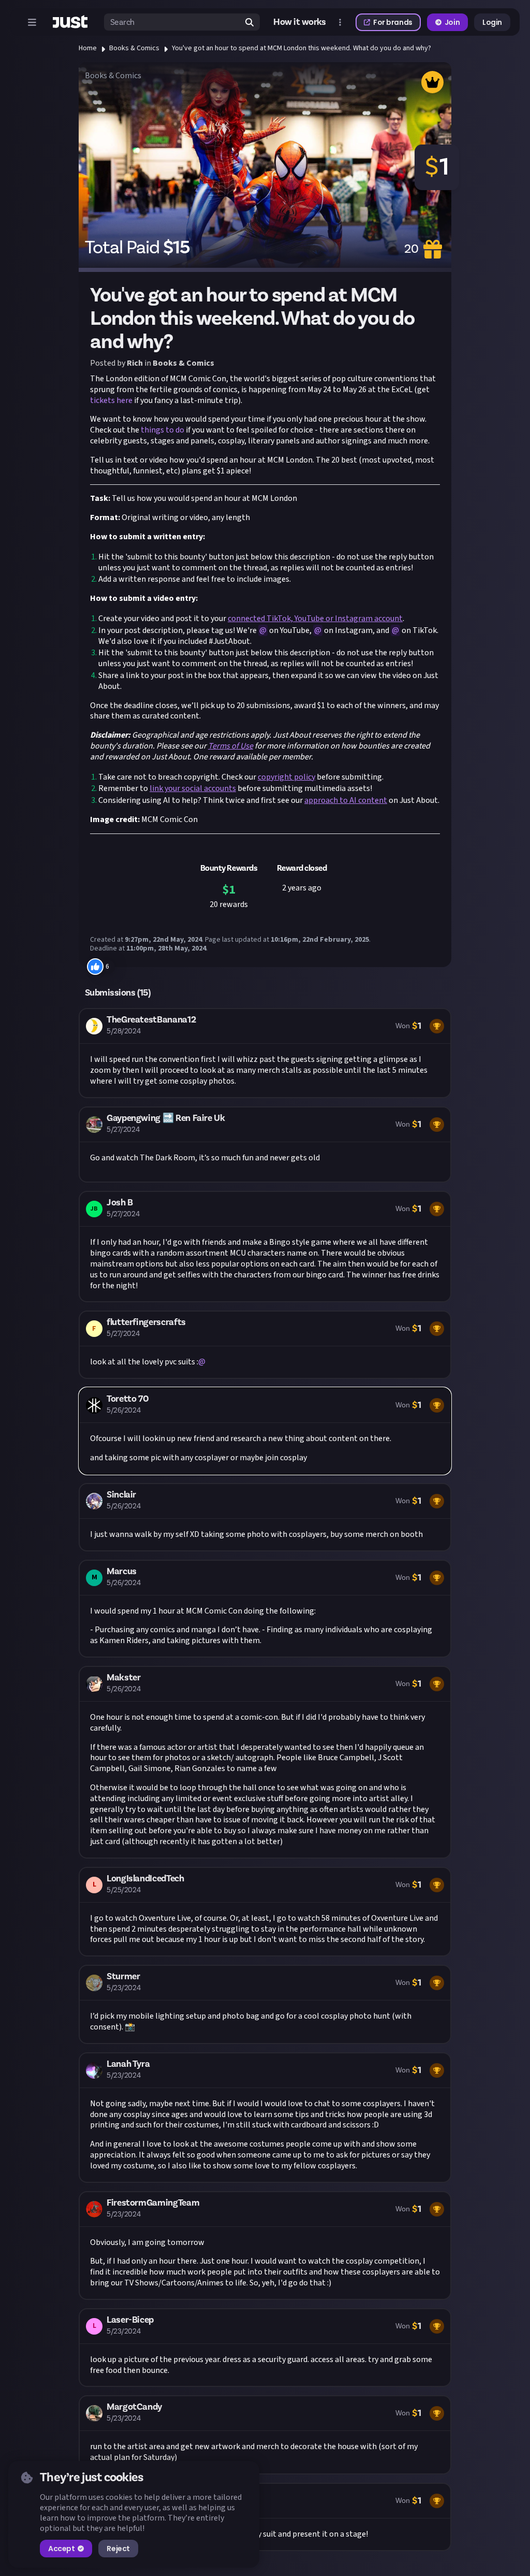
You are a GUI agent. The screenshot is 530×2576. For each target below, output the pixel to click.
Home (88, 48)
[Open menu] (32, 22)
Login (492, 22)
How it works (300, 22)
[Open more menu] (340, 22)
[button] (265, 1053)
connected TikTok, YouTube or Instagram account (315, 618)
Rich (135, 363)
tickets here (111, 400)
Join (452, 22)
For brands (393, 22)
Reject (118, 2549)
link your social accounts (193, 788)
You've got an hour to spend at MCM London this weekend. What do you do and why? (301, 48)
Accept (61, 2549)
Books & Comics (134, 48)
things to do (163, 430)
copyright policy (286, 777)
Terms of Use (231, 746)
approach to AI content (346, 800)
